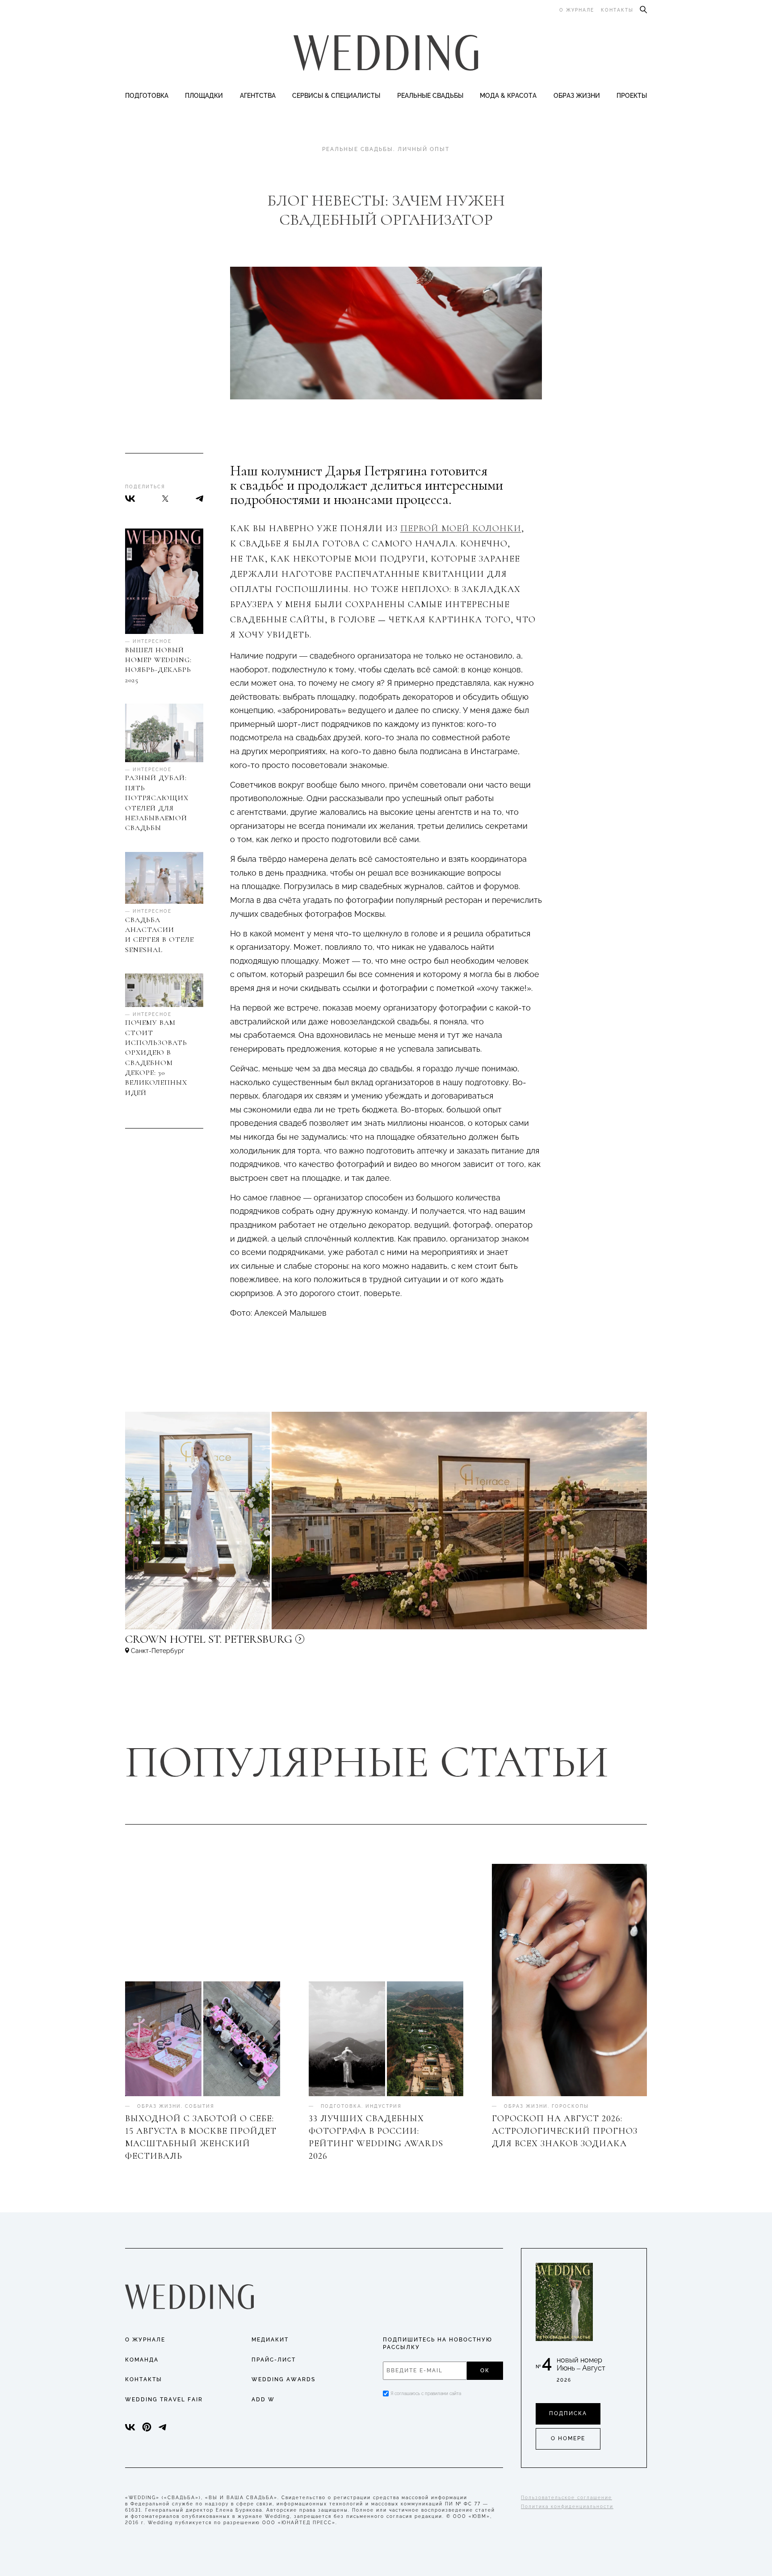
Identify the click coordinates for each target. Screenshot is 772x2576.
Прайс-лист (274, 2360)
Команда (142, 2360)
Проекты (632, 96)
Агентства (258, 96)
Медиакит (270, 2340)
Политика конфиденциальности (567, 2507)
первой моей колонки (461, 529)
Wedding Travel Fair (164, 2400)
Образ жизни (577, 96)
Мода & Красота (508, 96)
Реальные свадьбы (430, 96)
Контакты (617, 10)
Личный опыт (424, 149)
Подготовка (147, 96)
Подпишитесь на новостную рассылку (438, 2343)
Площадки (204, 96)
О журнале (577, 10)
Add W (263, 2400)
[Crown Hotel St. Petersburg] (268, 1643)
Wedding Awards (283, 2379)
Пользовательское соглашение (566, 2498)
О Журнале (145, 2340)
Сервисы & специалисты (336, 96)
